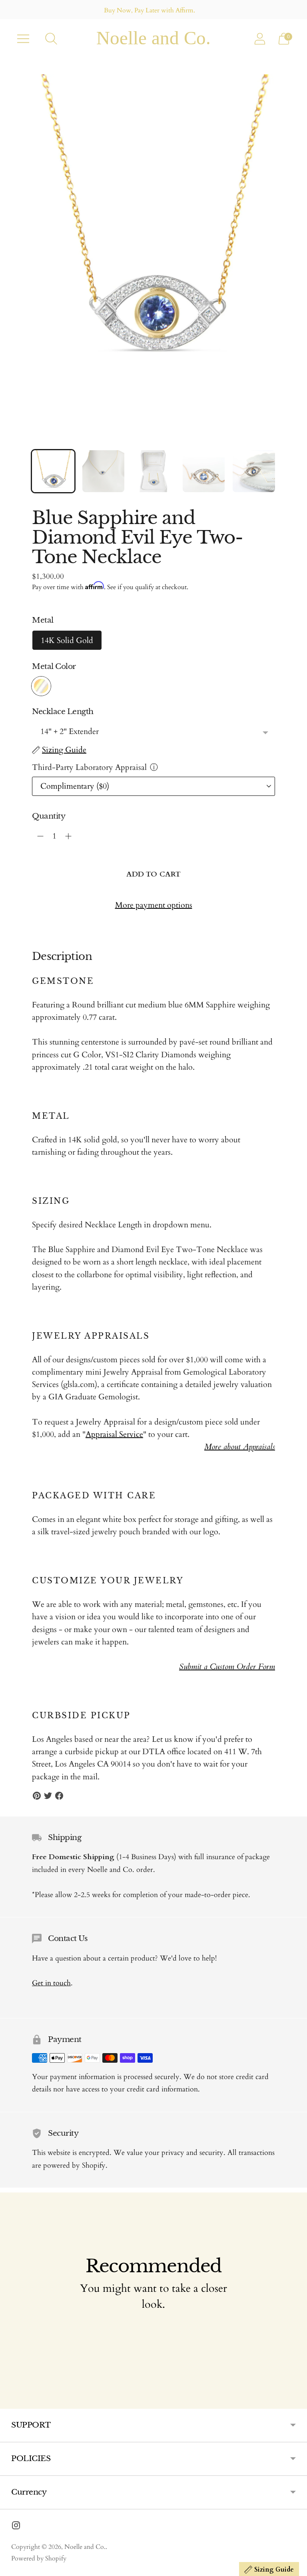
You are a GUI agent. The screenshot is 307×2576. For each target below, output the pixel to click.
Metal (43, 620)
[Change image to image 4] (204, 471)
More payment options (154, 905)
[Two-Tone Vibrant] (41, 686)
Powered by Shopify (39, 2558)
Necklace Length (63, 711)
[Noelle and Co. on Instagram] (16, 2527)
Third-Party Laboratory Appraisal (89, 767)
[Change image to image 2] (104, 471)
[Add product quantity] (40, 836)
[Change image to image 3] (153, 471)
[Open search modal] (51, 39)
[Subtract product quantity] (68, 836)
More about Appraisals (240, 1447)
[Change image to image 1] (53, 471)
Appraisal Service (114, 1434)
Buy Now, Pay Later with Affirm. (150, 10)
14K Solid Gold (67, 640)
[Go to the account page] (260, 39)
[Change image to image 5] (254, 471)
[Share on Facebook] (59, 1796)
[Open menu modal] (23, 39)
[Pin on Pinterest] (37, 1796)
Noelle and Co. (85, 2547)
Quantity (49, 816)
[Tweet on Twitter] (48, 1796)
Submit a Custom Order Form (227, 1667)
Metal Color (54, 666)
